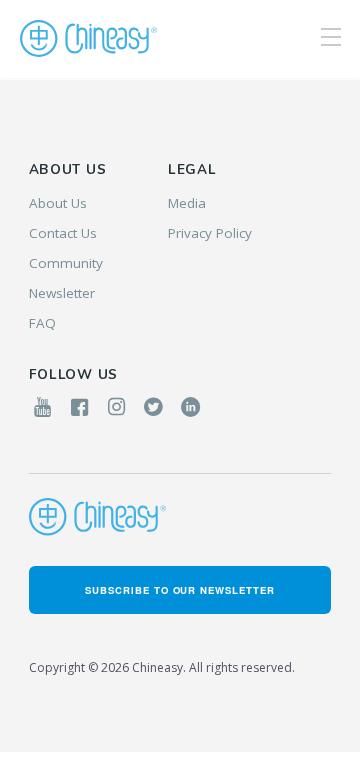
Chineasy (88, 39)
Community (66, 263)
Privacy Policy (210, 233)
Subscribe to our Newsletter (180, 590)
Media (187, 203)
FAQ (42, 323)
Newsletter (62, 293)
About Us (58, 203)
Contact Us (63, 233)
